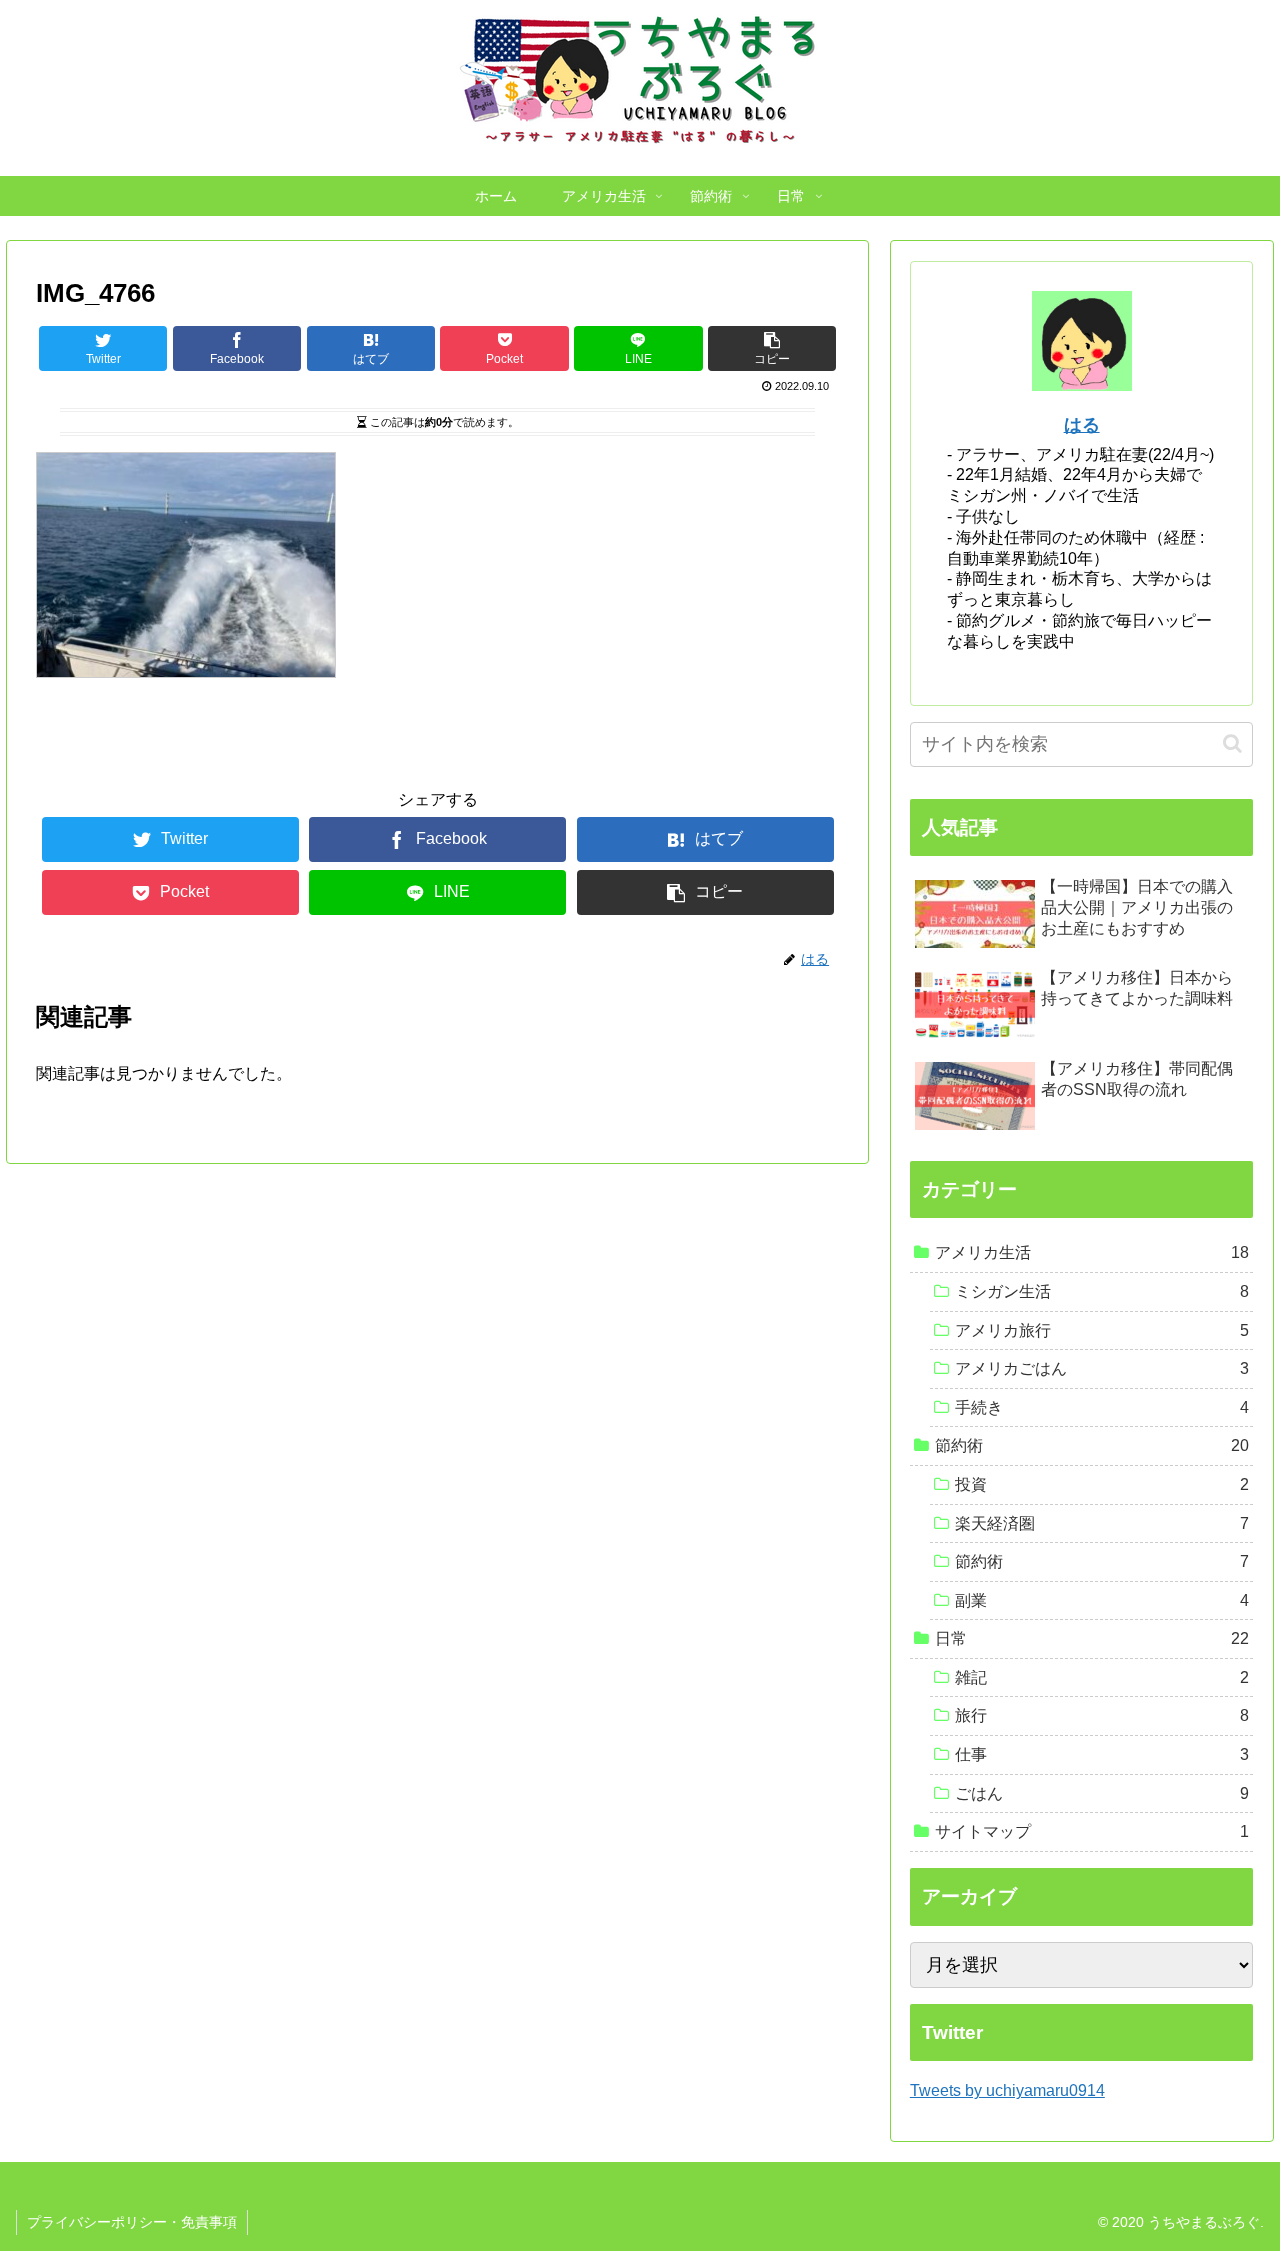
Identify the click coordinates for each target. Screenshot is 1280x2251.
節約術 (1092, 1445)
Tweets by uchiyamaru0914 (1007, 2090)
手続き (1102, 1407)
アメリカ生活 (1092, 1252)
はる (1082, 425)
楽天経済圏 (1102, 1523)
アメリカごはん (1102, 1368)
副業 (1102, 1600)
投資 (1102, 1484)
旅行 (1102, 1715)
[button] (1232, 743)
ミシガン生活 (1102, 1291)
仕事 (1102, 1754)
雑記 (1102, 1677)
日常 (1092, 1638)
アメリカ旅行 (1102, 1330)
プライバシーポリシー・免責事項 (132, 2222)
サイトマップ (1092, 1831)
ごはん (1102, 1793)
